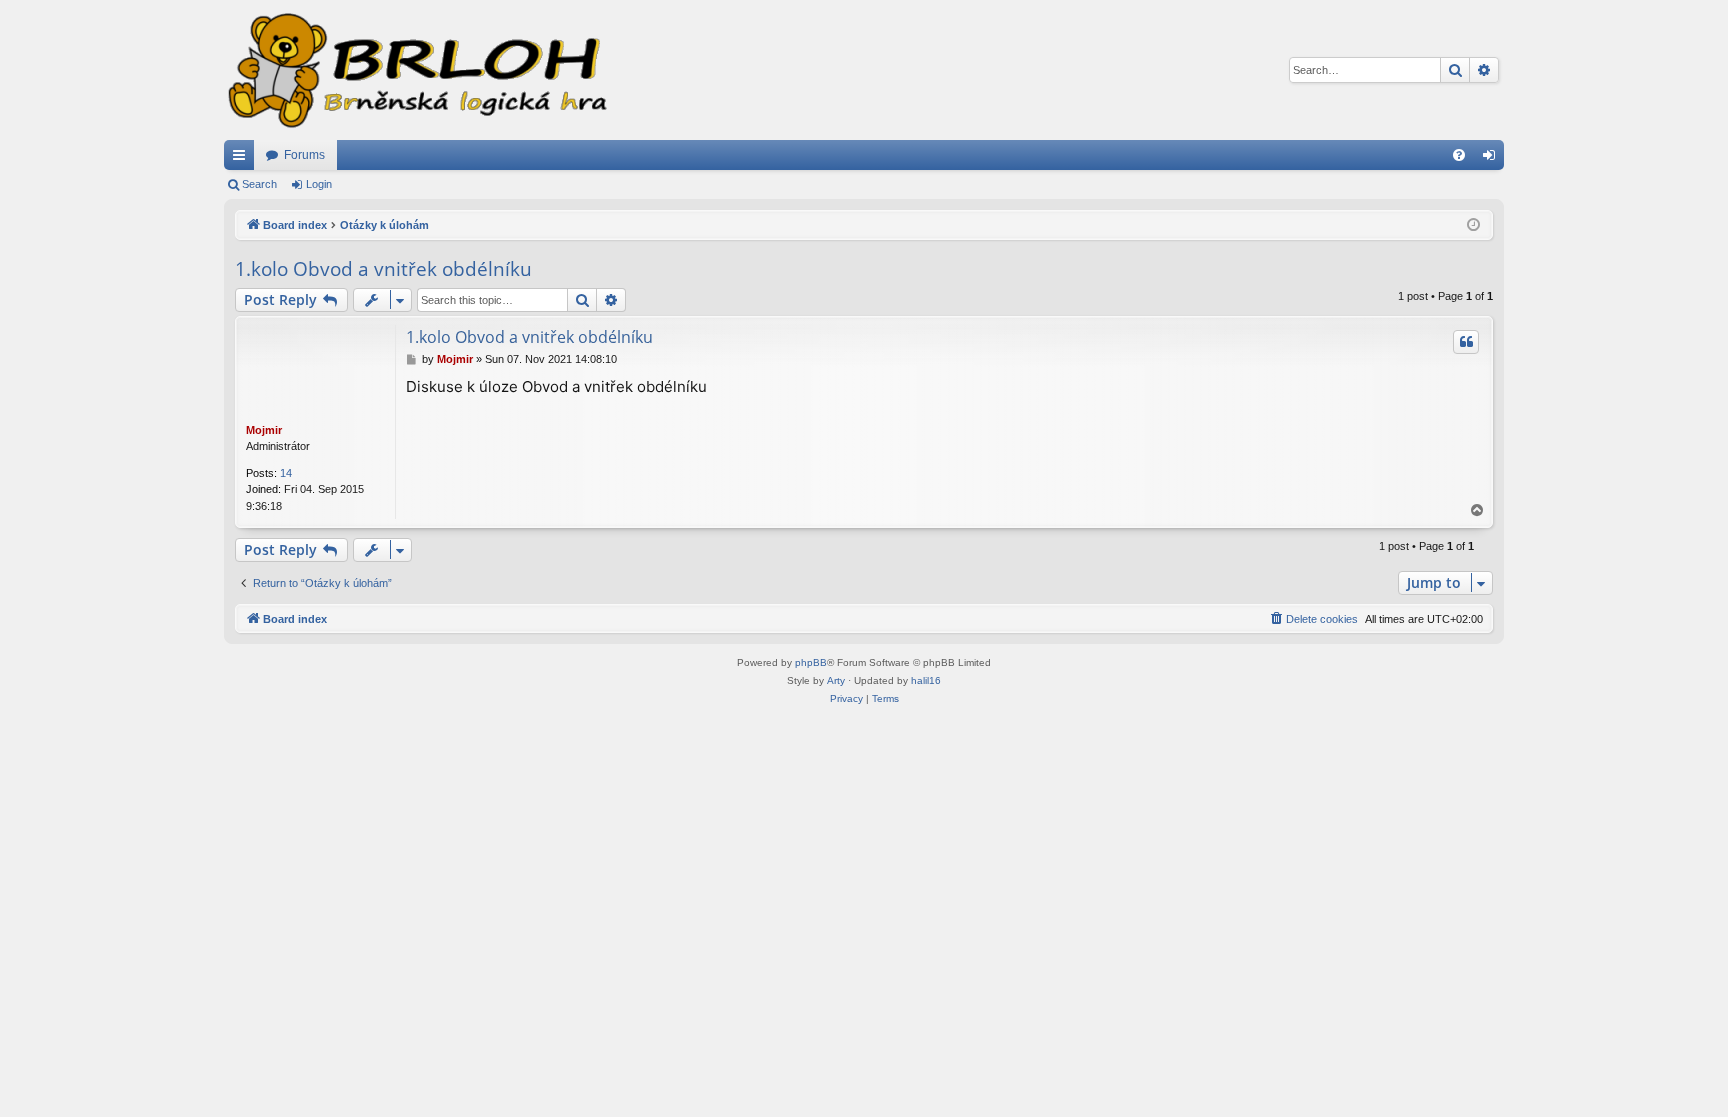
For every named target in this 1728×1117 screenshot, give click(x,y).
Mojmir (264, 430)
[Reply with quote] (1466, 342)
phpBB (811, 662)
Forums (304, 155)
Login (319, 184)
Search (259, 184)
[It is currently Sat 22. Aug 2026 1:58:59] (1473, 225)
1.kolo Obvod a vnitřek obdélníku (383, 269)
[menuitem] (1459, 155)
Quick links (243, 159)
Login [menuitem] (1493, 159)
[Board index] (416, 70)
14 (286, 473)
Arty (836, 680)
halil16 (926, 680)
